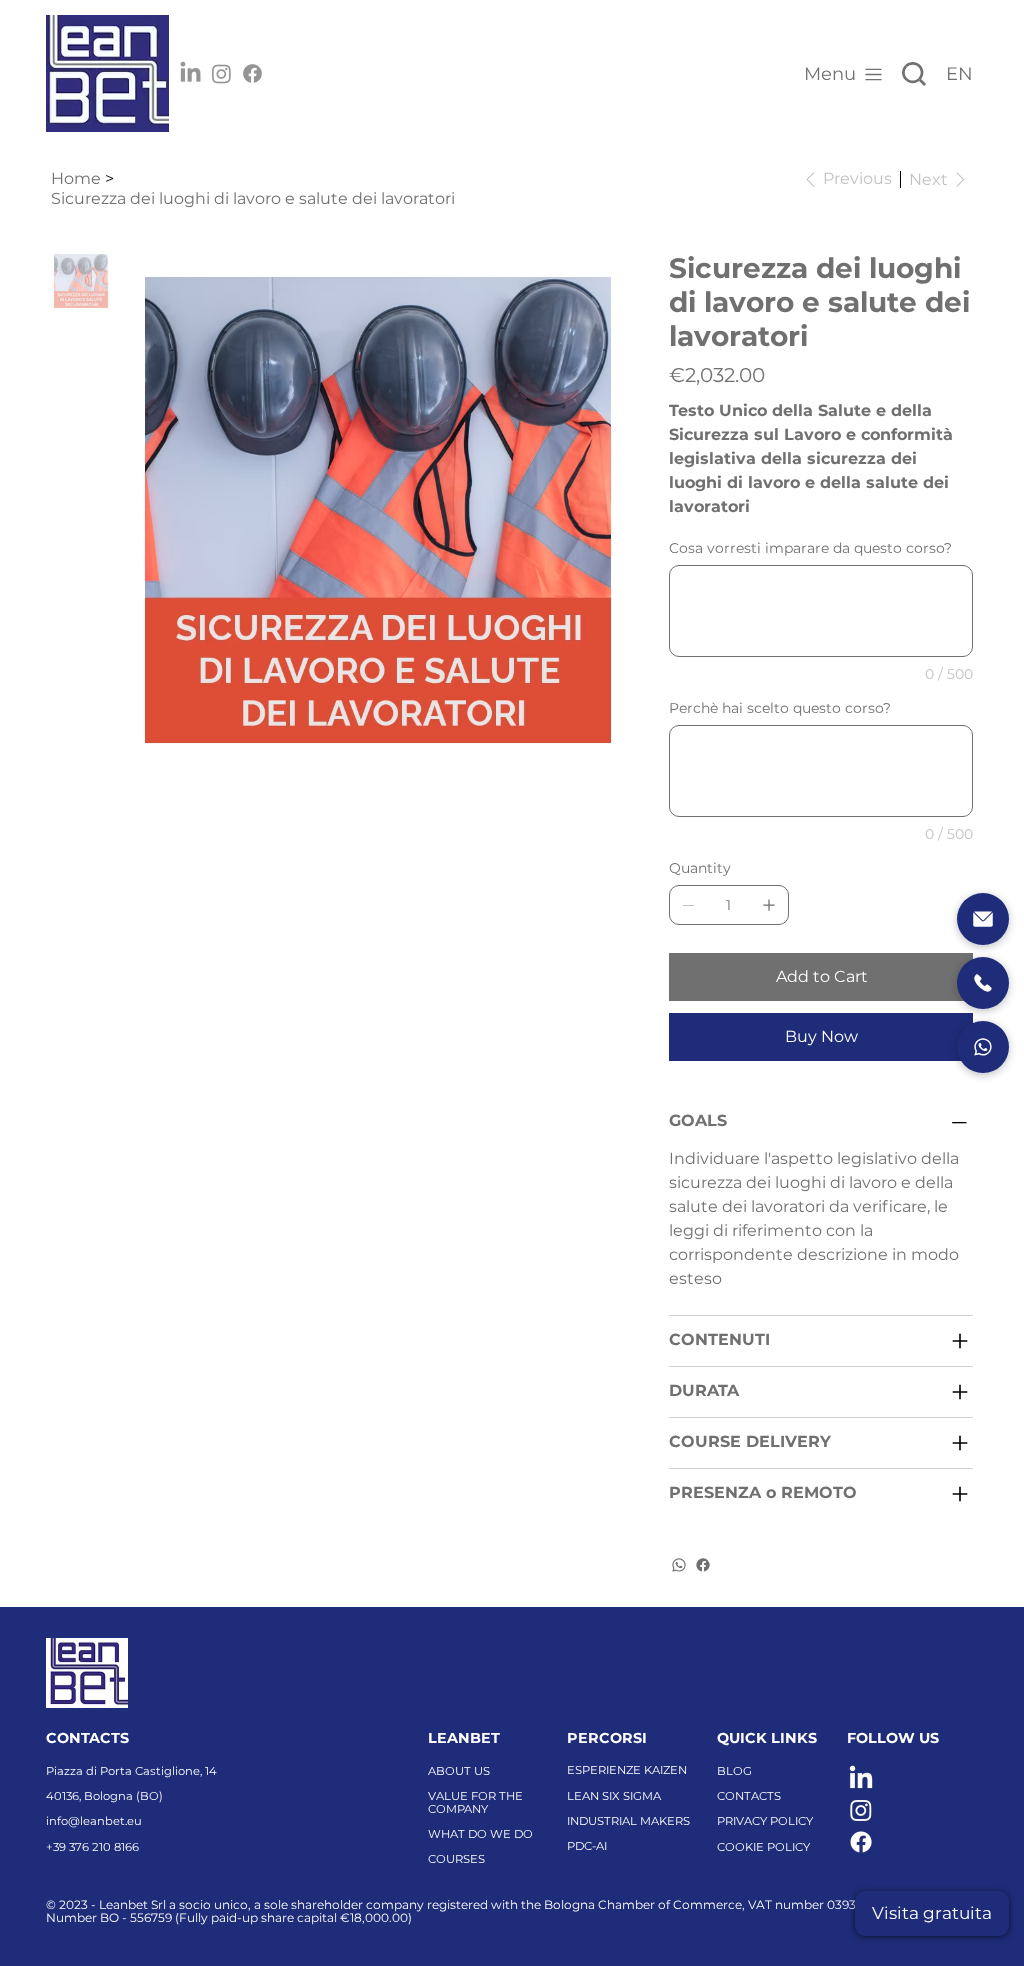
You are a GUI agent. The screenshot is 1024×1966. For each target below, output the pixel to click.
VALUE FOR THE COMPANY (475, 1802)
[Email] (983, 919)
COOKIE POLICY (763, 1847)
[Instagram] (221, 73)
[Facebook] (252, 73)
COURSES (456, 1859)
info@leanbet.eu (94, 1821)
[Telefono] (983, 983)
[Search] (914, 74)
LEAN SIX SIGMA (614, 1796)
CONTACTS (749, 1796)
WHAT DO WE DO (480, 1834)
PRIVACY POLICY (765, 1821)
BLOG (734, 1771)
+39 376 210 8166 (92, 1847)
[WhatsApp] (679, 1565)
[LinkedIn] (190, 73)
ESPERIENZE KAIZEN (627, 1770)
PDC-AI (587, 1846)
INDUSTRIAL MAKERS (628, 1821)
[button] (932, 1913)
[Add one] (769, 905)
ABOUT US (459, 1771)
